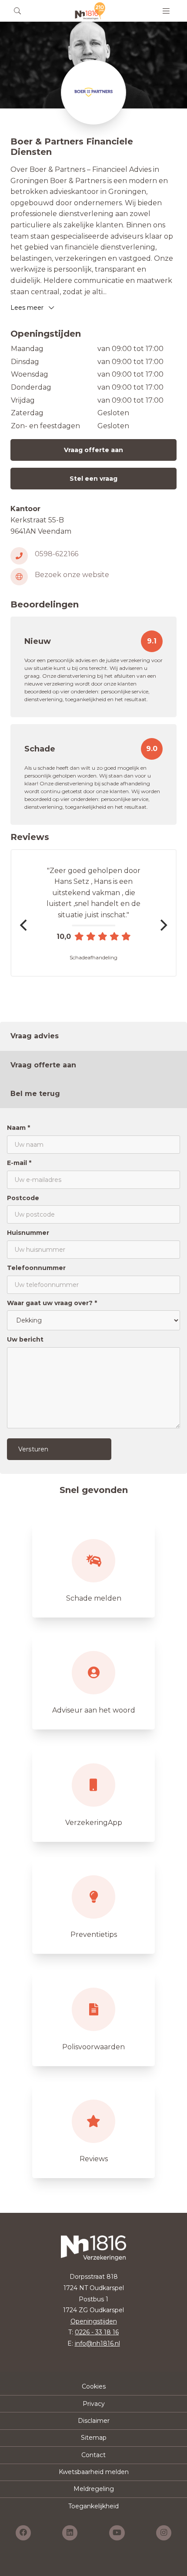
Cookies (94, 2386)
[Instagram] (164, 2533)
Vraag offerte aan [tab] (43, 1065)
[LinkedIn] (70, 2533)
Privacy (94, 2404)
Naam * (18, 1128)
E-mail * (19, 1163)
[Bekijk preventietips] (93, 1906)
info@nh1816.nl (97, 2343)
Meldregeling (94, 2489)
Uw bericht (25, 1339)
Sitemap (94, 2438)
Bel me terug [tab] (35, 1094)
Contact (93, 2455)
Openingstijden (94, 2321)
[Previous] (24, 925)
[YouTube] (117, 2533)
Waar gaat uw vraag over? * (52, 1303)
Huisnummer (28, 1233)
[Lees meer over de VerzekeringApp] (93, 1794)
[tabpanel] (93, 1291)
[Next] (163, 925)
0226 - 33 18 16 (97, 2332)
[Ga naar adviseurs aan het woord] (93, 1681)
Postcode (23, 1198)
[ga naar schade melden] (93, 1569)
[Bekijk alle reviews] (93, 2130)
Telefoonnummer (36, 1268)
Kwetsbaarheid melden (94, 2472)
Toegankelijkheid (93, 2506)
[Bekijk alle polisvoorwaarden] (93, 2018)
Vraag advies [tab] (35, 1036)
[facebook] (23, 2533)
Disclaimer (94, 2421)
